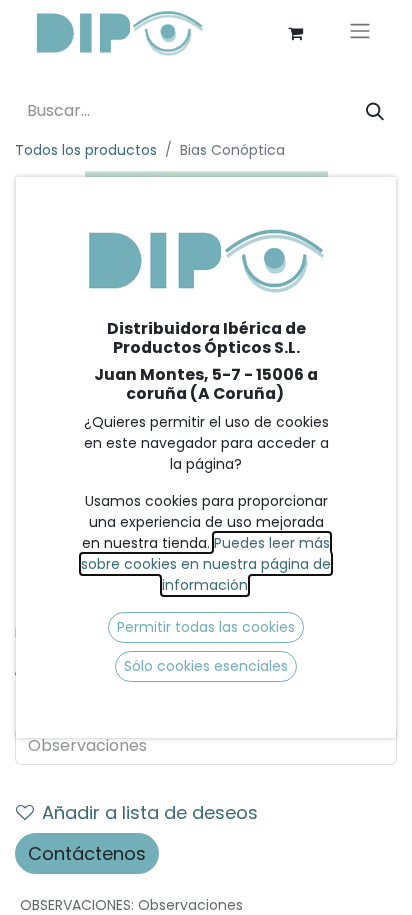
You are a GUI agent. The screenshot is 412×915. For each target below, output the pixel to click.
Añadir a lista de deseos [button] (150, 812)
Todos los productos (86, 150)
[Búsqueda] (375, 111)
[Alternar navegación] (360, 33)
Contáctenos (87, 853)
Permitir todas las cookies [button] (206, 627)
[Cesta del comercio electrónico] (295, 33)
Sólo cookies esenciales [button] (206, 666)
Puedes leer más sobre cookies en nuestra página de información (206, 564)
